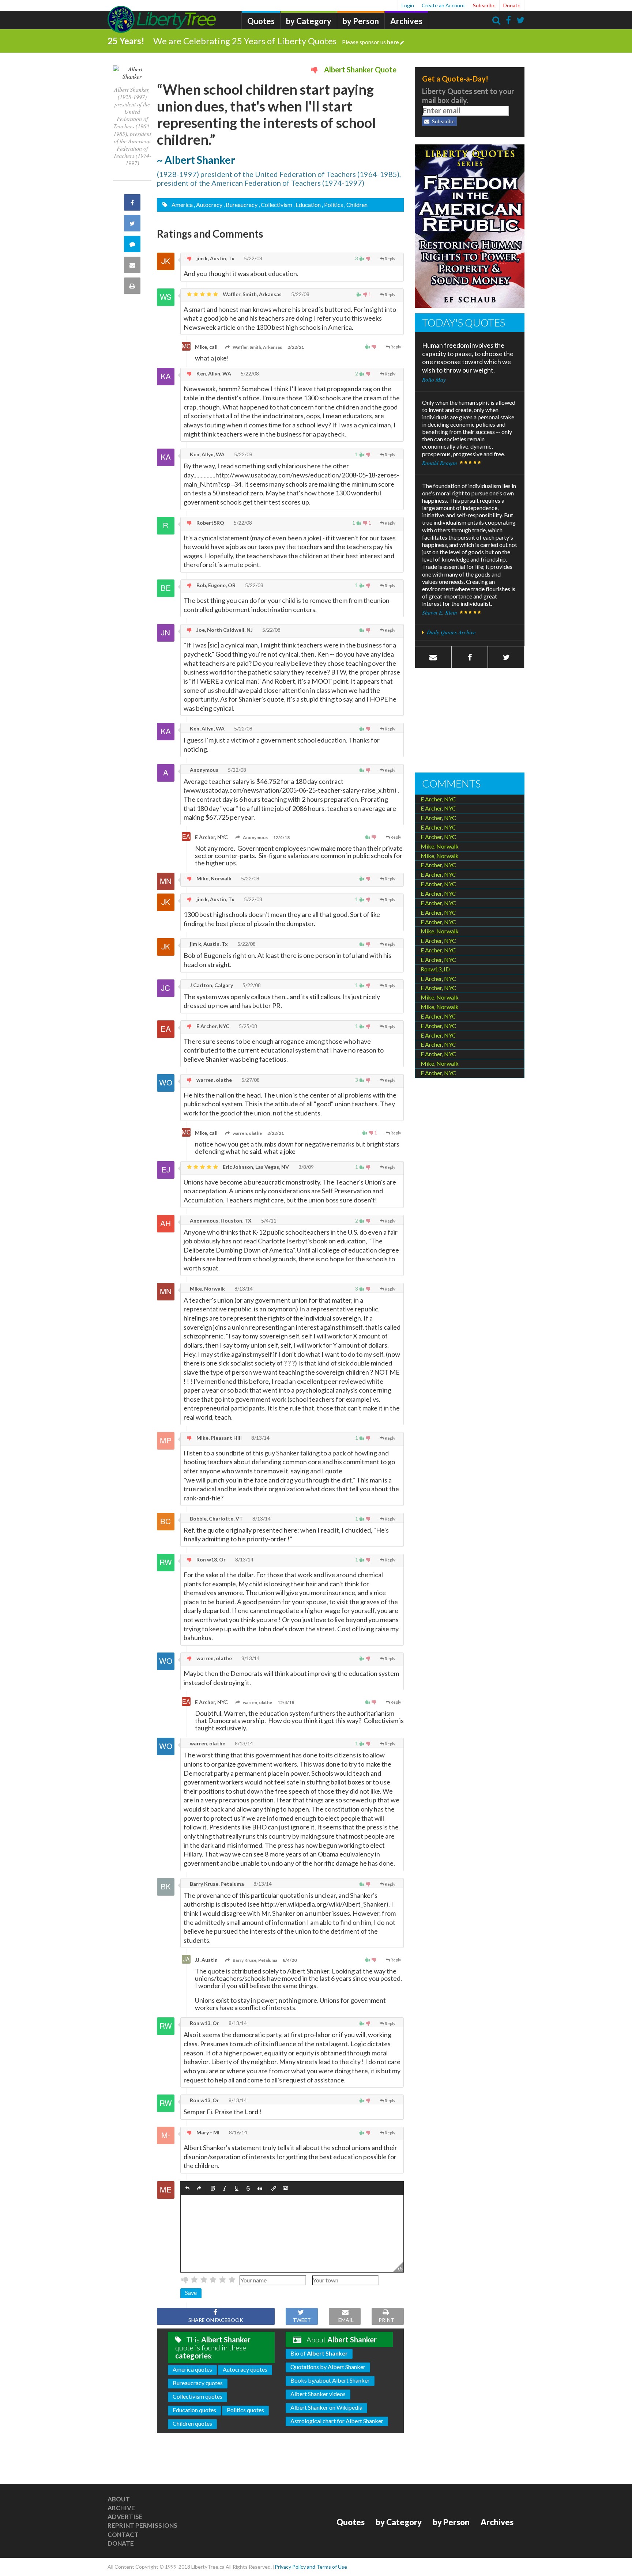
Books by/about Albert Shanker (330, 2380)
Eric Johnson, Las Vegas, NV (255, 1167)
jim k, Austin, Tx (215, 258)
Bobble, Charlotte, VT (216, 1519)
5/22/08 (253, 258)
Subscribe (484, 5)
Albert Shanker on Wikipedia (326, 2407)
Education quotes (194, 2410)
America (182, 205)
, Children (356, 205)
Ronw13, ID (435, 969)
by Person (361, 21)
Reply (390, 259)
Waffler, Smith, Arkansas (252, 294)
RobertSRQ (210, 523)
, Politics (332, 205)
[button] (187, 2188)
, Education (307, 205)
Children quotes (192, 2423)
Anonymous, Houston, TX (220, 1221)
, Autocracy (208, 205)
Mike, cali (206, 347)
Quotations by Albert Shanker (328, 2367)
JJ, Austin (206, 1960)
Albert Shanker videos (318, 2394)
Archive (121, 2508)
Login (408, 5)
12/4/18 (281, 837)
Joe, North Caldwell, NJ (224, 630)
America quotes (192, 2369)
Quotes (261, 21)
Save (191, 2292)
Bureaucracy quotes (198, 2383)
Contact (123, 2535)
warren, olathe (214, 1080)
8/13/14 (243, 1289)
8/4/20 (290, 1960)
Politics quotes (245, 2410)
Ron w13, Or (210, 1559)
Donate (512, 5)
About (119, 2499)
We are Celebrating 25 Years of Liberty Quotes (276, 41)
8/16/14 (238, 2132)
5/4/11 (268, 1221)
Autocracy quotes (245, 2369)
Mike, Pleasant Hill (219, 1438)
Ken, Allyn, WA (213, 373)
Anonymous (204, 770)
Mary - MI (207, 2132)
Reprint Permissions (142, 2525)
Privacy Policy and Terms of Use (311, 2567)
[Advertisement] (470, 721)
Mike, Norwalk (213, 878)
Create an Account (443, 5)
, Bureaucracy (240, 205)
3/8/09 (306, 1167)
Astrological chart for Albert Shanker (337, 2421)
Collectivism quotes (197, 2396)
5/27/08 (250, 1080)
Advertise (125, 2517)
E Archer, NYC (211, 837)
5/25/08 (247, 1026)
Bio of (319, 2353)
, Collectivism (275, 205)
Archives (406, 21)
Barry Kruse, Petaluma (216, 1884)
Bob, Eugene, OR (215, 585)
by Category (309, 21)
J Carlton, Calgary (211, 985)
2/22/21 (296, 347)
